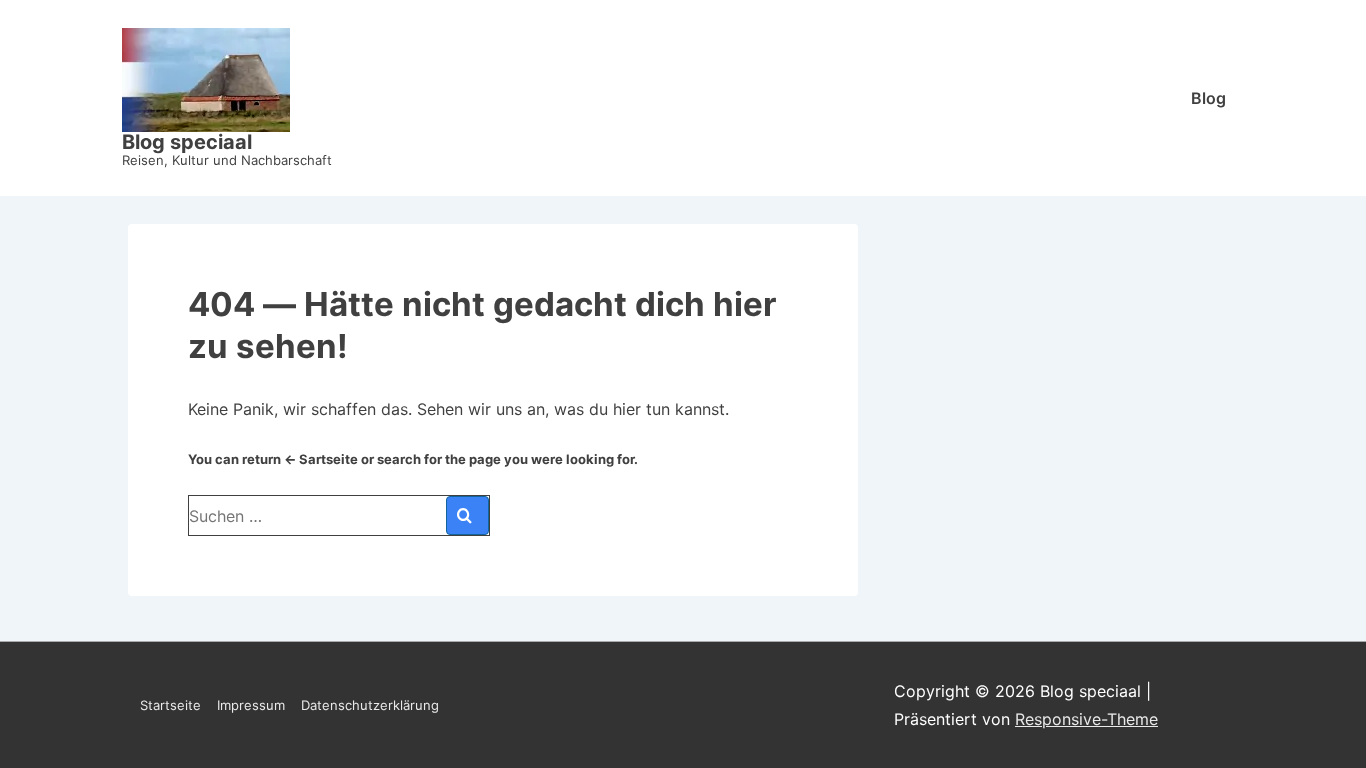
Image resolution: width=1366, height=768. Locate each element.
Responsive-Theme (1086, 719)
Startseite (170, 705)
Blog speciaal (187, 142)
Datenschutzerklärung (370, 705)
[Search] (467, 515)
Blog (1208, 98)
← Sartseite (321, 459)
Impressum (251, 705)
